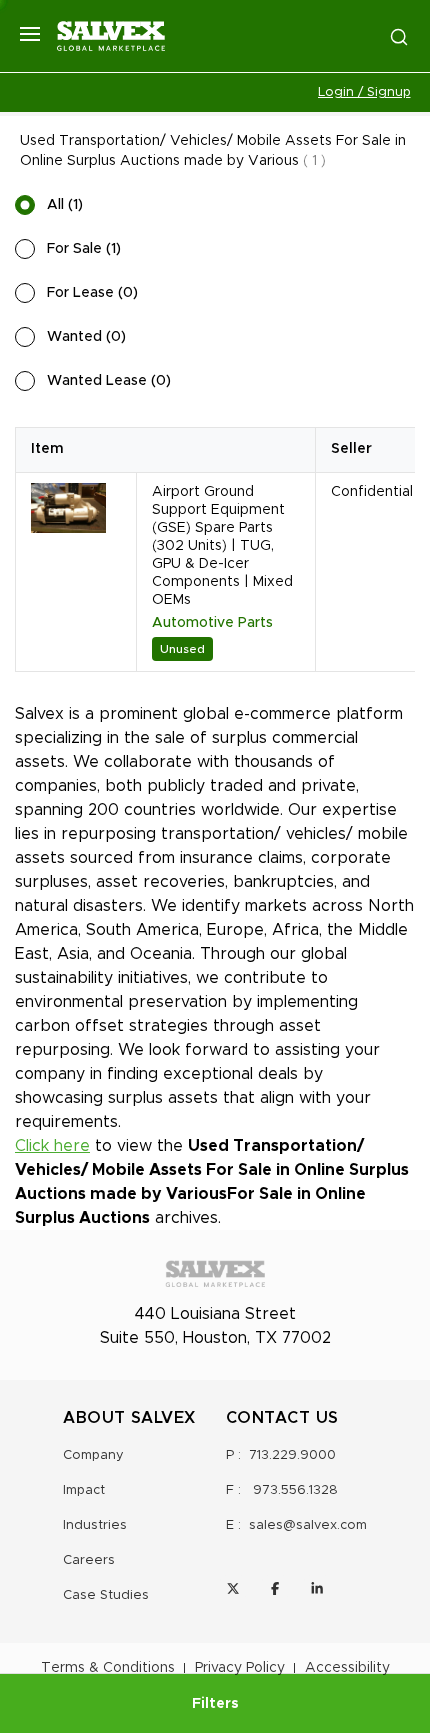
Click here (52, 1146)
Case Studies (106, 1595)
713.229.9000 (292, 1455)
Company (93, 1455)
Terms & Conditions (108, 1668)
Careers (89, 1560)
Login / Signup (364, 92)
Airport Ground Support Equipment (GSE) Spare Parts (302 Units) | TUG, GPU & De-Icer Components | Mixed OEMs (222, 546)
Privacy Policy (240, 1668)
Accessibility (347, 1668)
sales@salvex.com (308, 1525)
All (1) (65, 205)
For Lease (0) (92, 293)
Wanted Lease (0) (109, 381)
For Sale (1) (84, 249)
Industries (95, 1525)
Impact (84, 1490)
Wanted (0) (86, 337)
